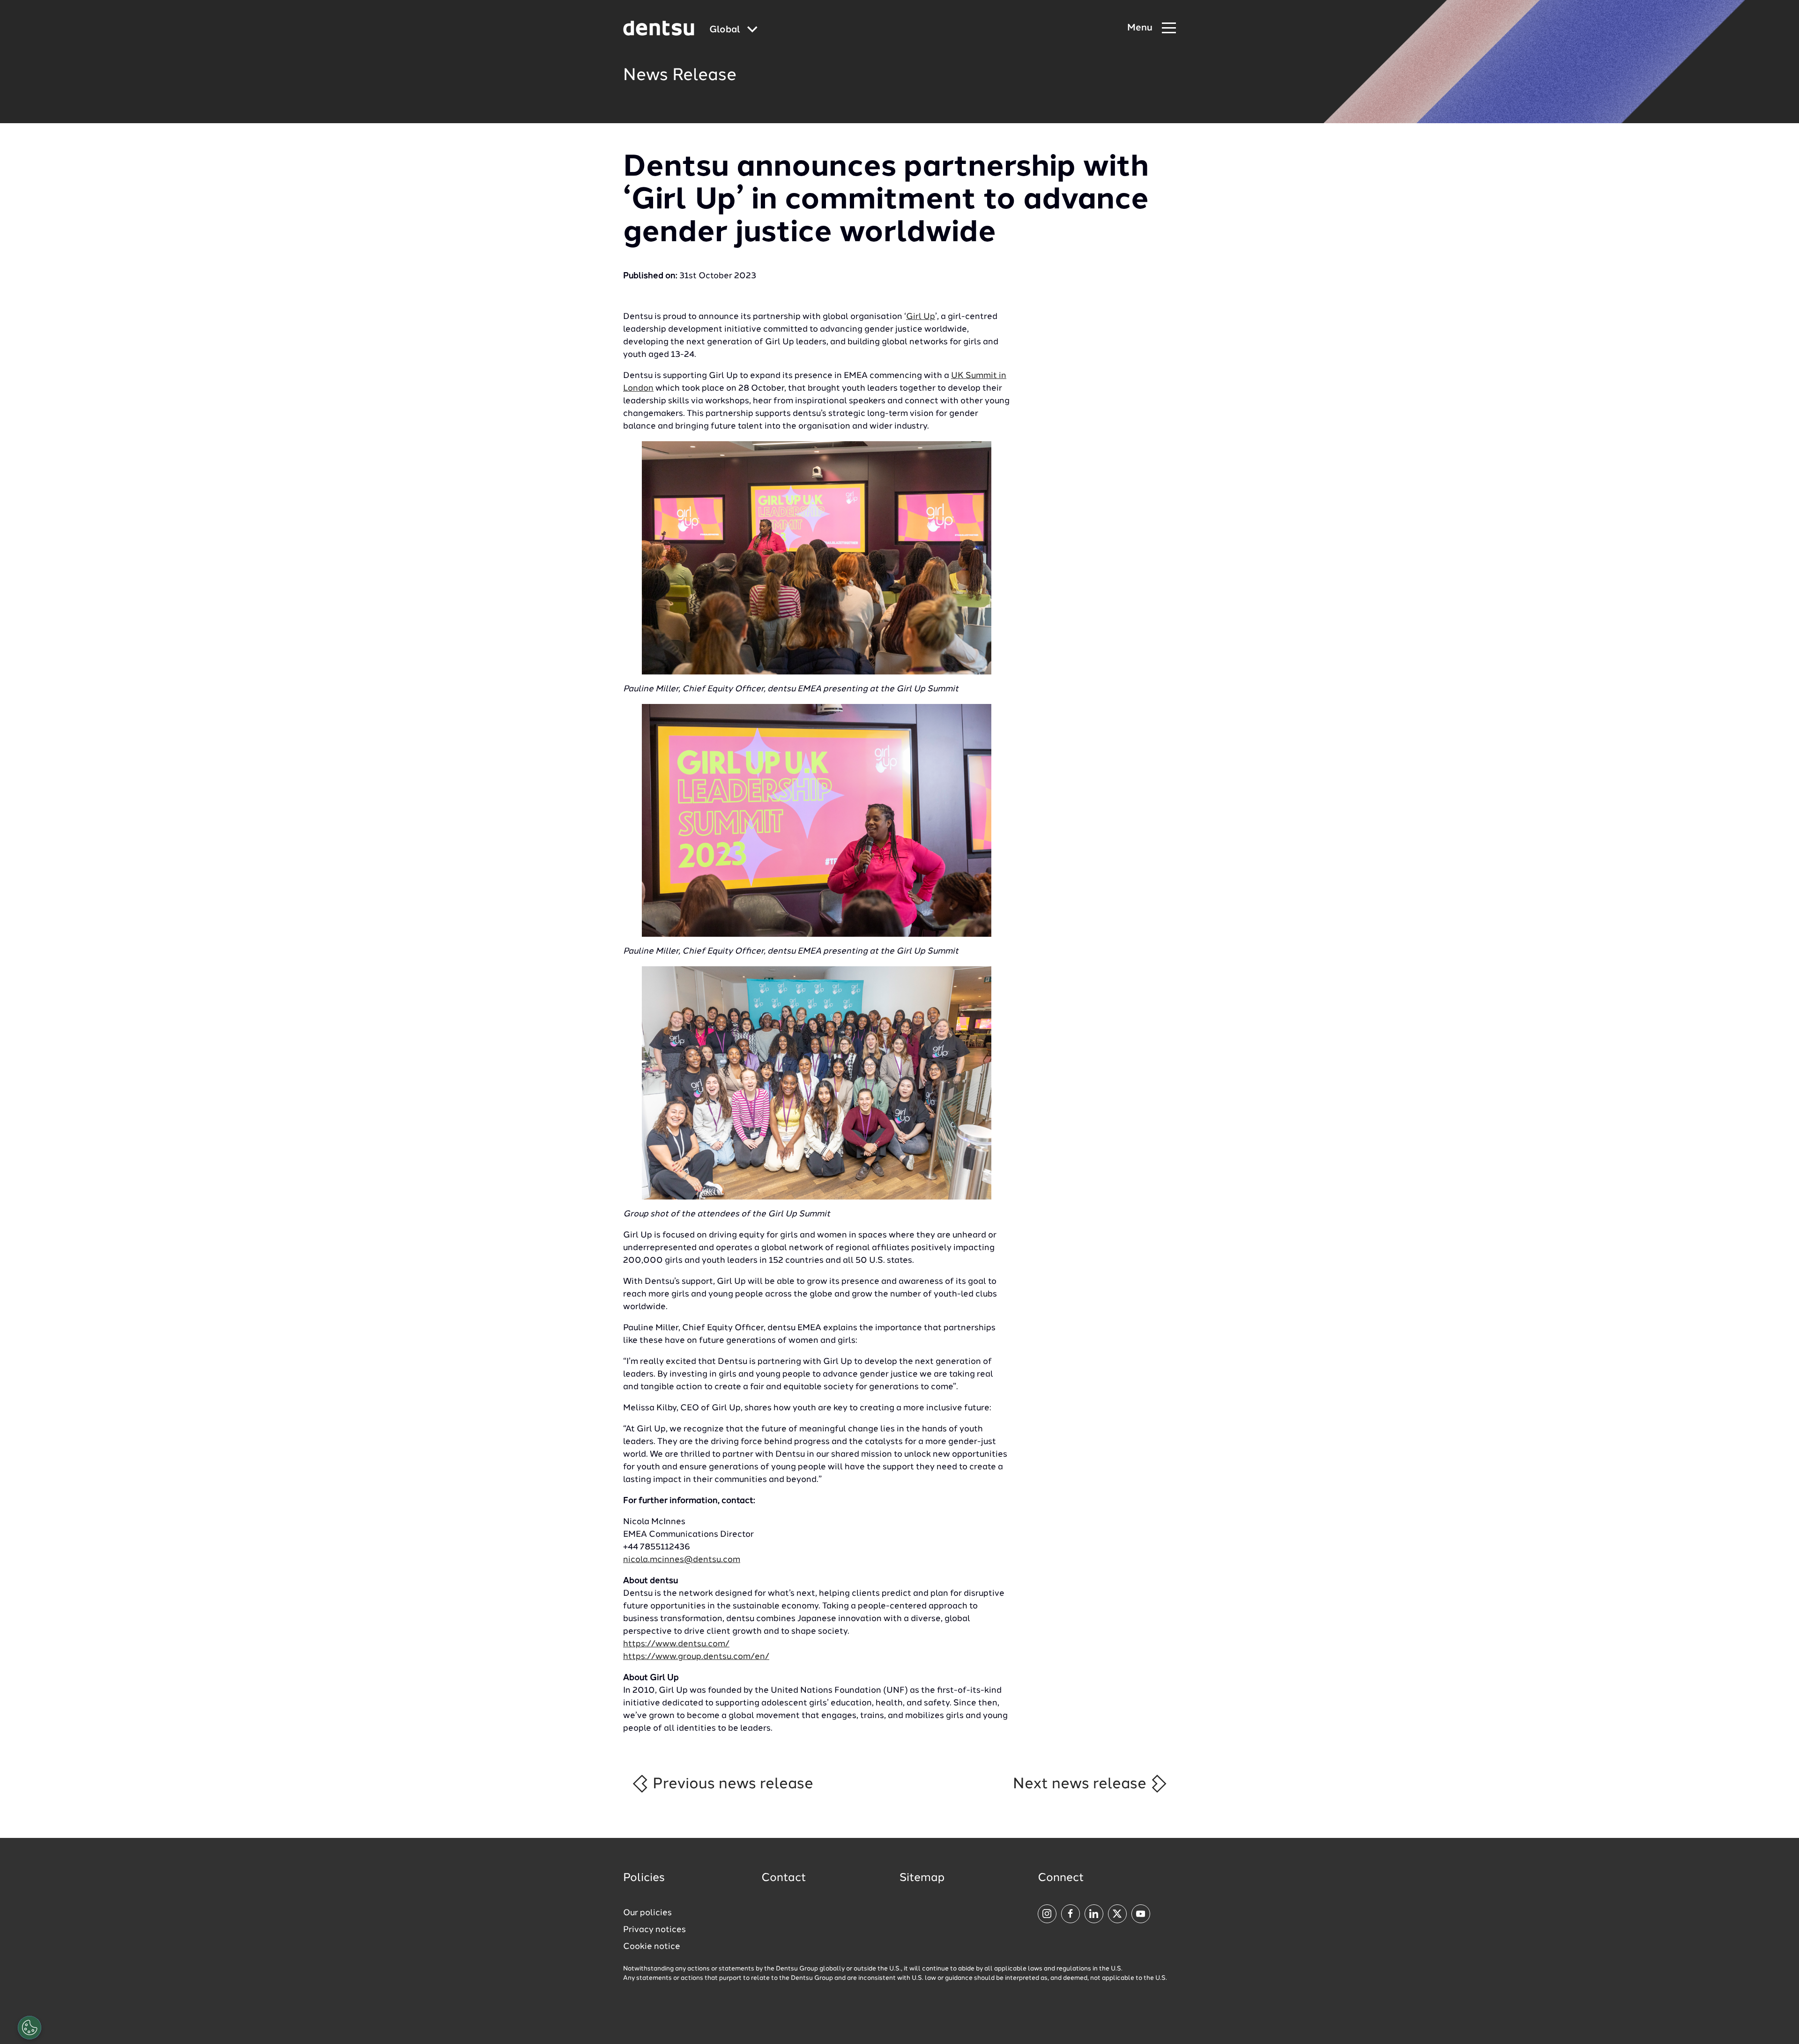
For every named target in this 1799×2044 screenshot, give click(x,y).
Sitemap (922, 1878)
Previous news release (731, 1784)
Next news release (1082, 1784)
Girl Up (921, 317)
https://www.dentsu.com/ (676, 1644)
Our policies (647, 1913)
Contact (784, 1878)
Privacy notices (654, 1930)
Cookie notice (652, 1947)
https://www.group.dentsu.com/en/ (696, 1657)
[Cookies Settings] (30, 2028)
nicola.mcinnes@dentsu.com (682, 1560)
